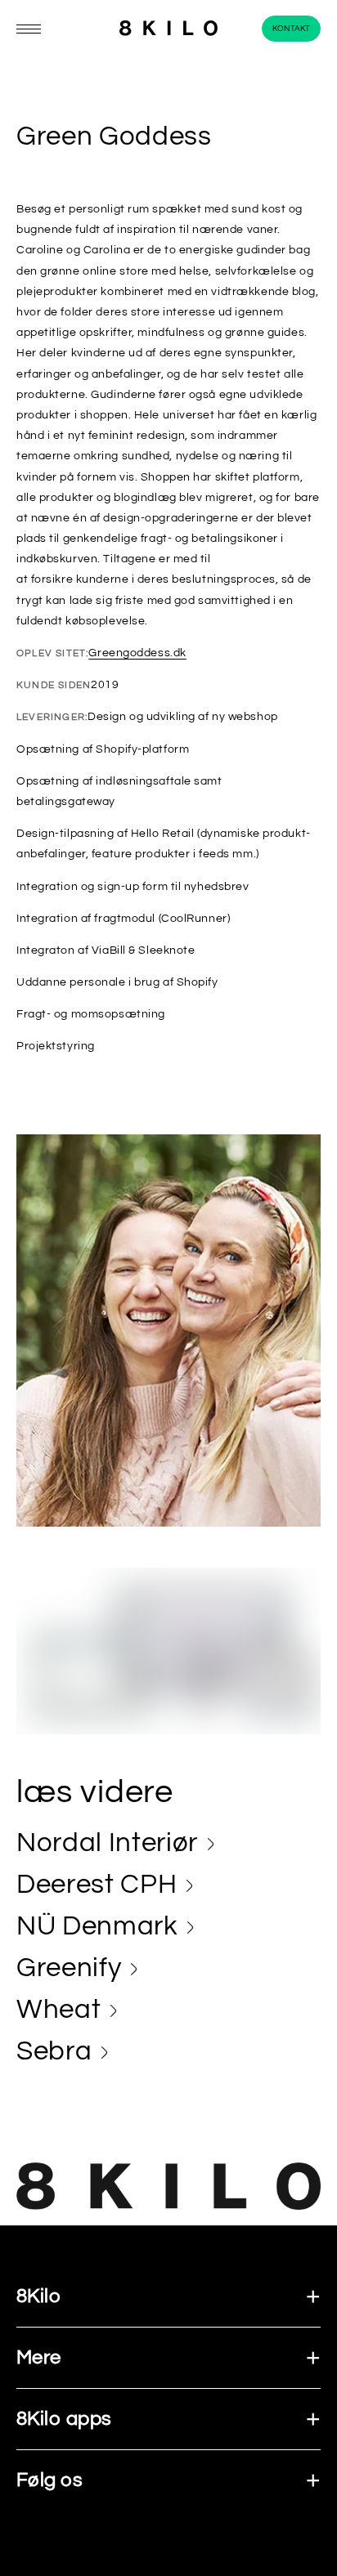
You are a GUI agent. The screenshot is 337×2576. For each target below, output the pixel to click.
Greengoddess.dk (137, 653)
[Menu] (29, 29)
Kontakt (291, 29)
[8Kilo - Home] (168, 29)
